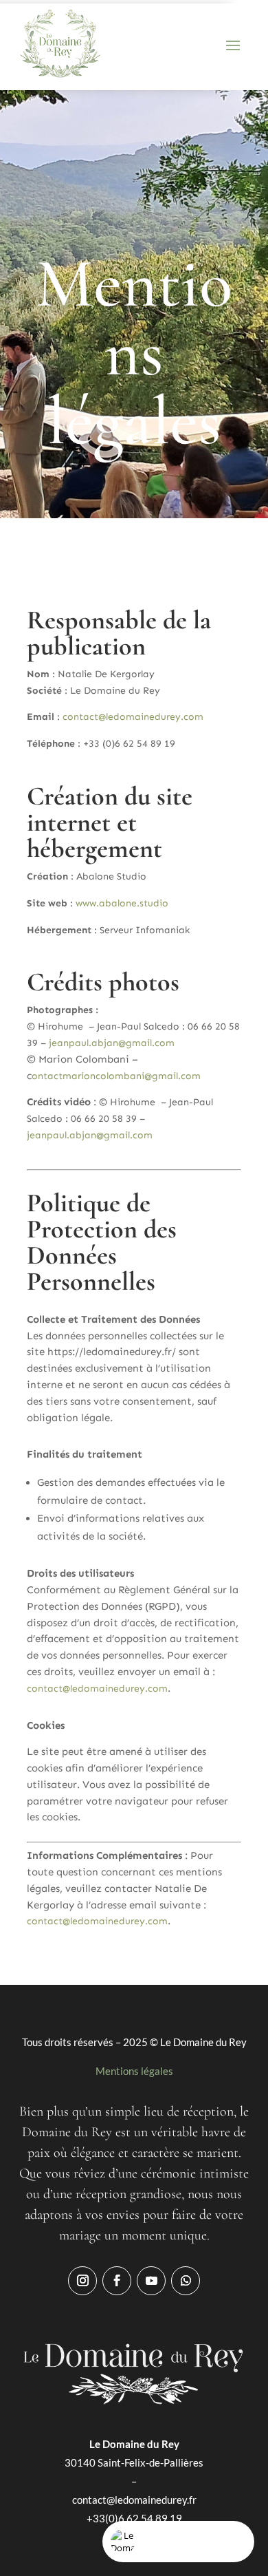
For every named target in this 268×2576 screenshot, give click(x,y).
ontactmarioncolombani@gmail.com (116, 1076)
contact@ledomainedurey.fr (134, 2500)
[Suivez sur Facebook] (117, 2281)
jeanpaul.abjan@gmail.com (112, 1043)
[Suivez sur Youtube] (151, 2281)
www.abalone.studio (122, 903)
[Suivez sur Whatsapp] (186, 2281)
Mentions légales (134, 2071)
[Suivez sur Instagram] (82, 2281)
